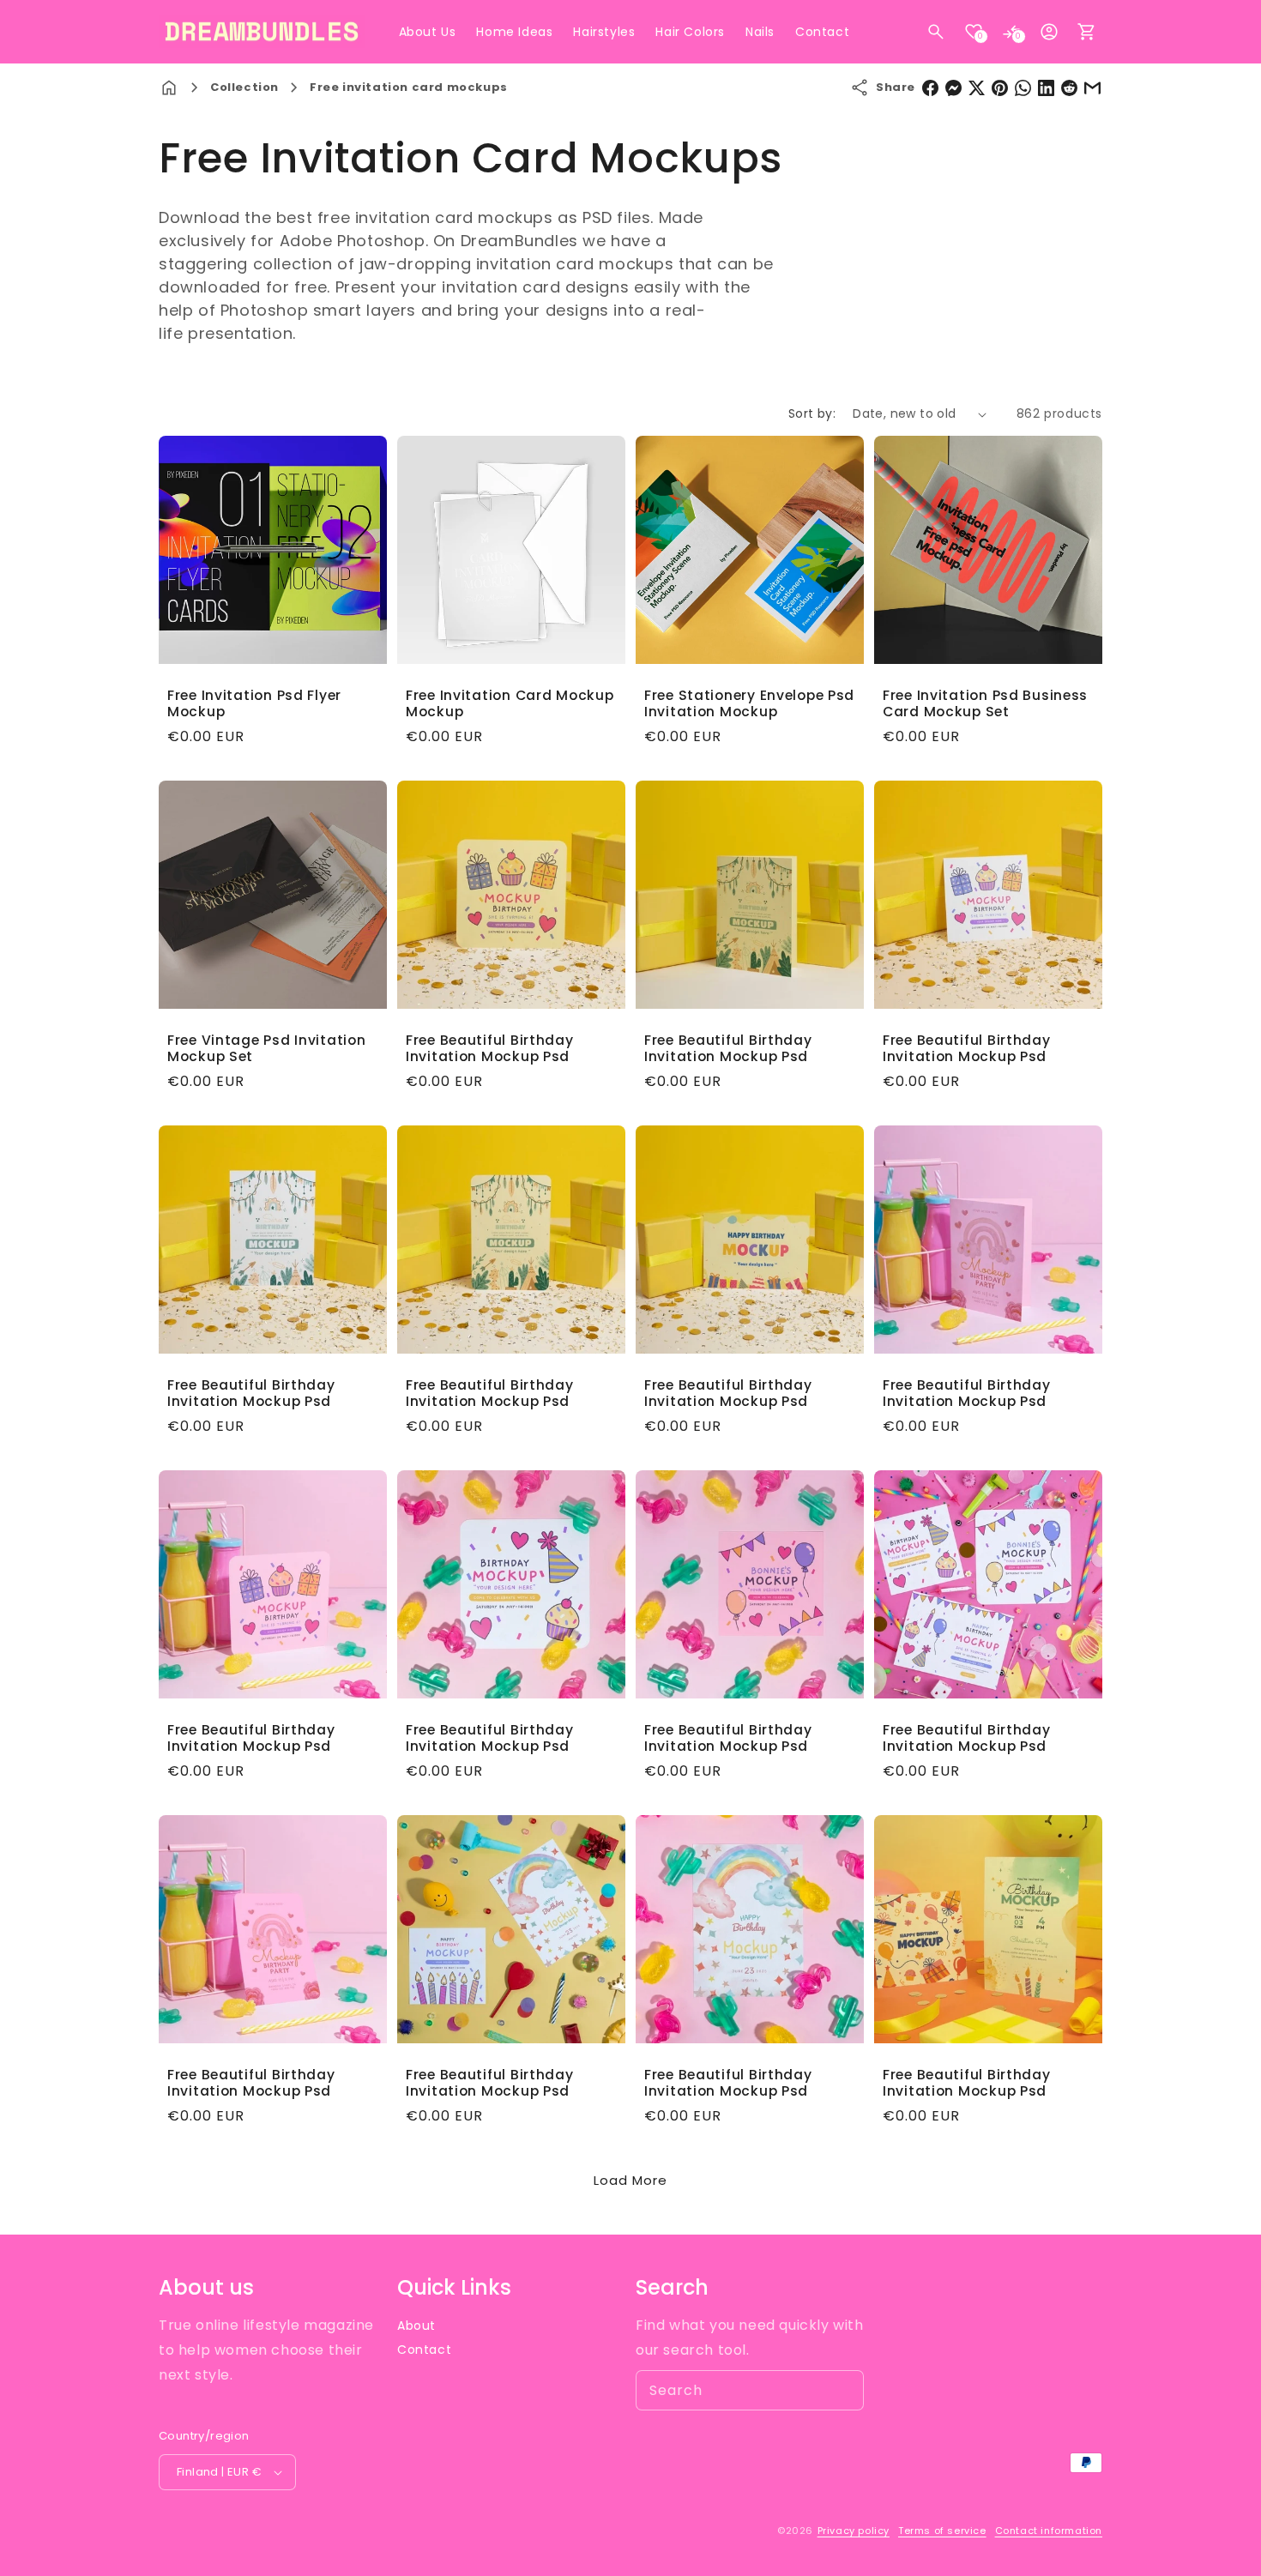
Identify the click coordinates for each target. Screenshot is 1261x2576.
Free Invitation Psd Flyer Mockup (254, 704)
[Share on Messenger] (953, 88)
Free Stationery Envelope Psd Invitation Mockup (749, 704)
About (416, 2326)
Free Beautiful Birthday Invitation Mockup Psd (490, 1049)
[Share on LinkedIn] (1046, 88)
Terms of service (942, 2531)
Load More (630, 2180)
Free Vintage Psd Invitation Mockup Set (266, 1049)
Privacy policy (854, 2531)
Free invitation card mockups (409, 87)
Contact (424, 2350)
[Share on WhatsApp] (1023, 88)
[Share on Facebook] (930, 88)
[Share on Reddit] (1069, 88)
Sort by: (812, 413)
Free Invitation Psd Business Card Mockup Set (985, 704)
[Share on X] (977, 88)
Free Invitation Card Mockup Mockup (510, 704)
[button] (936, 32)
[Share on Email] (1092, 88)
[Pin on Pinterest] (1000, 88)
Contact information (1049, 2531)
